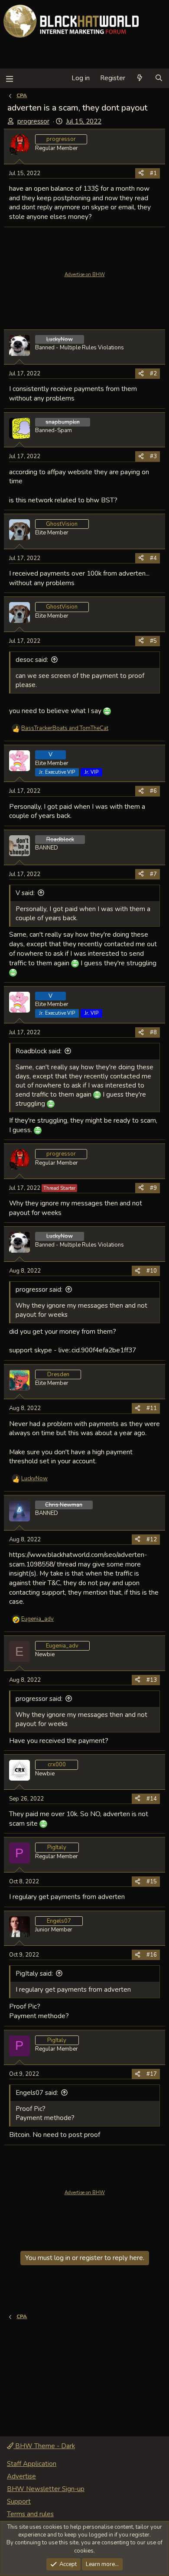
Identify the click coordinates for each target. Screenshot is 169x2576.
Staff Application (32, 2464)
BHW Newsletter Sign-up (46, 2489)
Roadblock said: (39, 1051)
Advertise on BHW (85, 275)
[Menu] (9, 78)
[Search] (159, 78)
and (65, 728)
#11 (152, 1408)
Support (19, 2501)
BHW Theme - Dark (44, 2446)
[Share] (141, 173)
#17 (152, 2074)
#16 (152, 1955)
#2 (153, 374)
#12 (152, 1540)
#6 (153, 791)
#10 (152, 1271)
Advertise (21, 2476)
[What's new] (140, 78)
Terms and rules (30, 2514)
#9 (153, 1188)
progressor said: (39, 1290)
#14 (152, 1799)
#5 (153, 641)
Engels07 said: (37, 2093)
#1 (153, 173)
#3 (153, 456)
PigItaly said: (34, 1974)
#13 (152, 1680)
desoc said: (32, 660)
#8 (153, 1032)
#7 (153, 874)
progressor (33, 121)
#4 (153, 558)
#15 (152, 1882)
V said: (25, 893)
